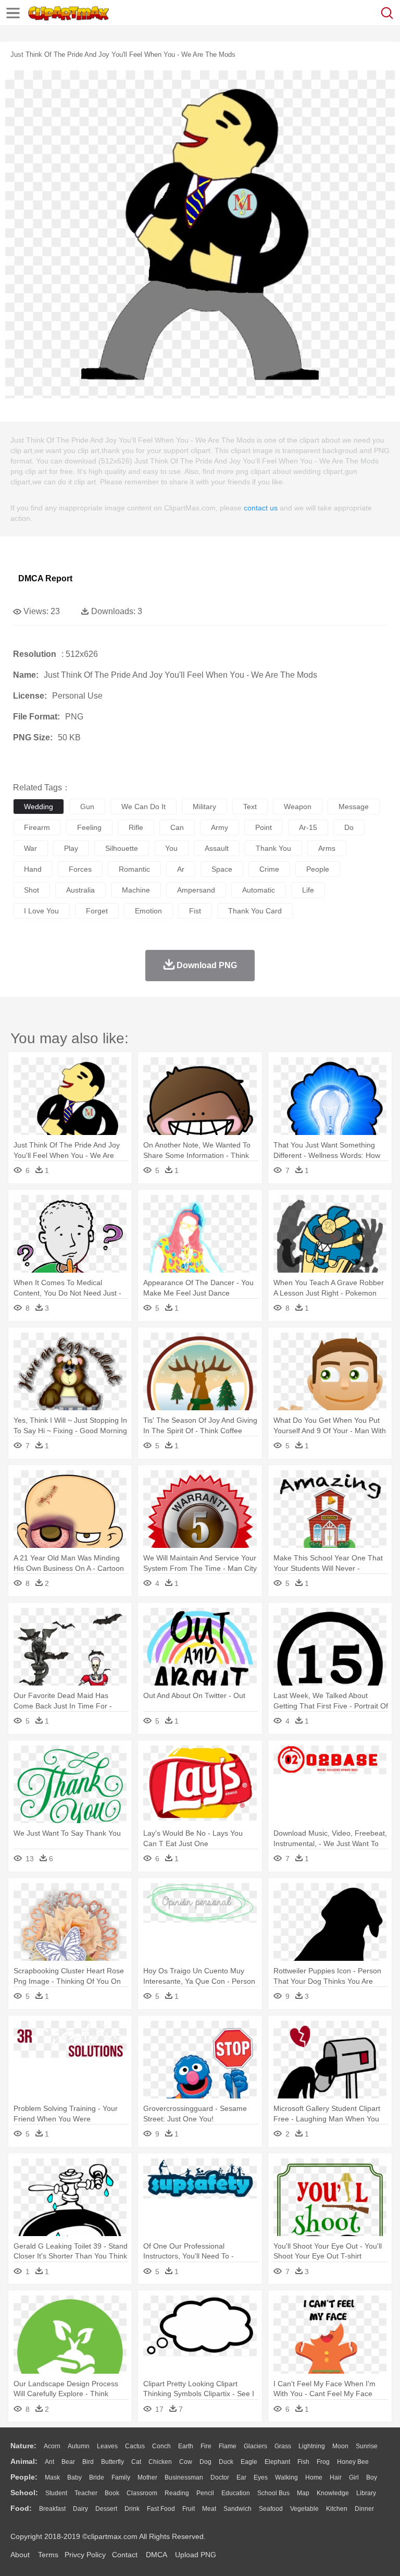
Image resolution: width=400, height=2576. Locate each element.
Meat (209, 2509)
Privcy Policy (85, 2555)
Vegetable (304, 2509)
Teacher (86, 2493)
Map (303, 2493)
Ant (49, 2462)
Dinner (364, 2509)
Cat (136, 2462)
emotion (148, 911)
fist (195, 911)
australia (80, 890)
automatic (259, 890)
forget (97, 911)
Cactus (135, 2446)
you (171, 848)
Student (56, 2493)
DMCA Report (45, 578)
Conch (161, 2446)
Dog (205, 2462)
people (318, 869)
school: (24, 2493)
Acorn (52, 2446)
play (71, 848)
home (314, 2477)
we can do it (143, 807)
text (250, 807)
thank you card (255, 911)
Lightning (312, 2446)
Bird (88, 2462)
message (354, 807)
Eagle (249, 2462)
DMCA (156, 2555)
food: (21, 2508)
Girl (354, 2477)
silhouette (122, 848)
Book (112, 2493)
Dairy (80, 2509)
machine (136, 890)
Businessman (184, 2477)
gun (87, 807)
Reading (177, 2493)
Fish (303, 2462)
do (349, 827)
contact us (261, 508)
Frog (323, 2462)
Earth (186, 2446)
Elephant (277, 2462)
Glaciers (255, 2446)
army (220, 827)
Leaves (107, 2446)
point (264, 827)
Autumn (79, 2446)
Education (236, 2493)
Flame (228, 2446)
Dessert (106, 2509)
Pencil (205, 2493)
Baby (74, 2477)
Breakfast (52, 2509)
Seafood (271, 2509)
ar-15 (308, 827)
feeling (89, 827)
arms (327, 848)
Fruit (189, 2509)
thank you (273, 848)
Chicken (160, 2462)
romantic (134, 869)
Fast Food (161, 2509)
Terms (48, 2555)
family (121, 2477)
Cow (186, 2462)
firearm (37, 827)
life (308, 890)
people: (24, 2477)
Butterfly (113, 2462)
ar (181, 869)
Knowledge (333, 2493)
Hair (336, 2477)
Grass (283, 2446)
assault (217, 848)
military (204, 807)
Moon (340, 2446)
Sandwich (238, 2509)
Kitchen (337, 2509)
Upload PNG (196, 2555)
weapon (298, 807)
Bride (97, 2477)
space (222, 869)
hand (33, 869)
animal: (24, 2461)
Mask (52, 2477)
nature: (23, 2446)
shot (32, 890)
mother (147, 2477)
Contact (125, 2555)
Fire (206, 2446)
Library (366, 2493)
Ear (241, 2477)
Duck (226, 2462)
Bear (68, 2462)
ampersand (196, 890)
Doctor (220, 2477)
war (30, 848)
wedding (39, 807)
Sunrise (367, 2446)
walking (286, 2477)
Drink (132, 2509)
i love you (41, 911)
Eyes (261, 2477)
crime (269, 869)
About (20, 2555)
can (177, 827)
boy (372, 2477)
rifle (136, 827)
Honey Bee (353, 2462)
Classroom (142, 2493)
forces (80, 869)
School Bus (273, 2493)
